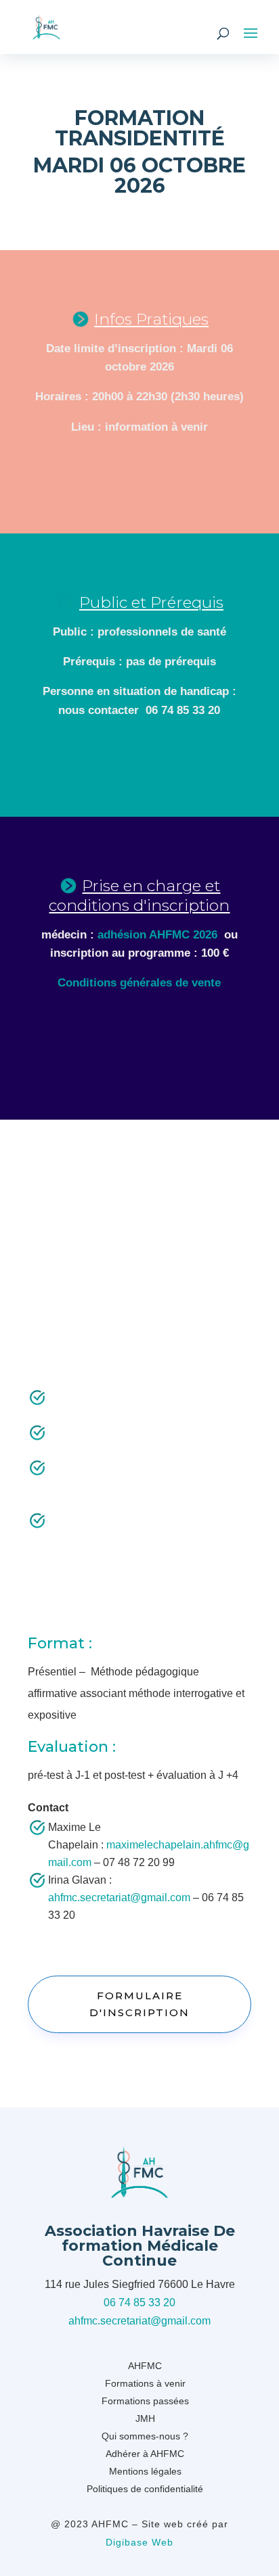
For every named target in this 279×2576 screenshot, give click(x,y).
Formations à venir (145, 2383)
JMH (145, 2418)
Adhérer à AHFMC (145, 2454)
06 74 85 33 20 (139, 2303)
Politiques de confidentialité (145, 2489)
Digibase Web (139, 2542)
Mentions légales (145, 2471)
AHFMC (145, 2366)
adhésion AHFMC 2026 (157, 935)
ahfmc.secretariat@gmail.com (119, 1898)
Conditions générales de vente (139, 983)
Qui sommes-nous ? (145, 2436)
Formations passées (145, 2401)
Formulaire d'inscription (139, 2004)
